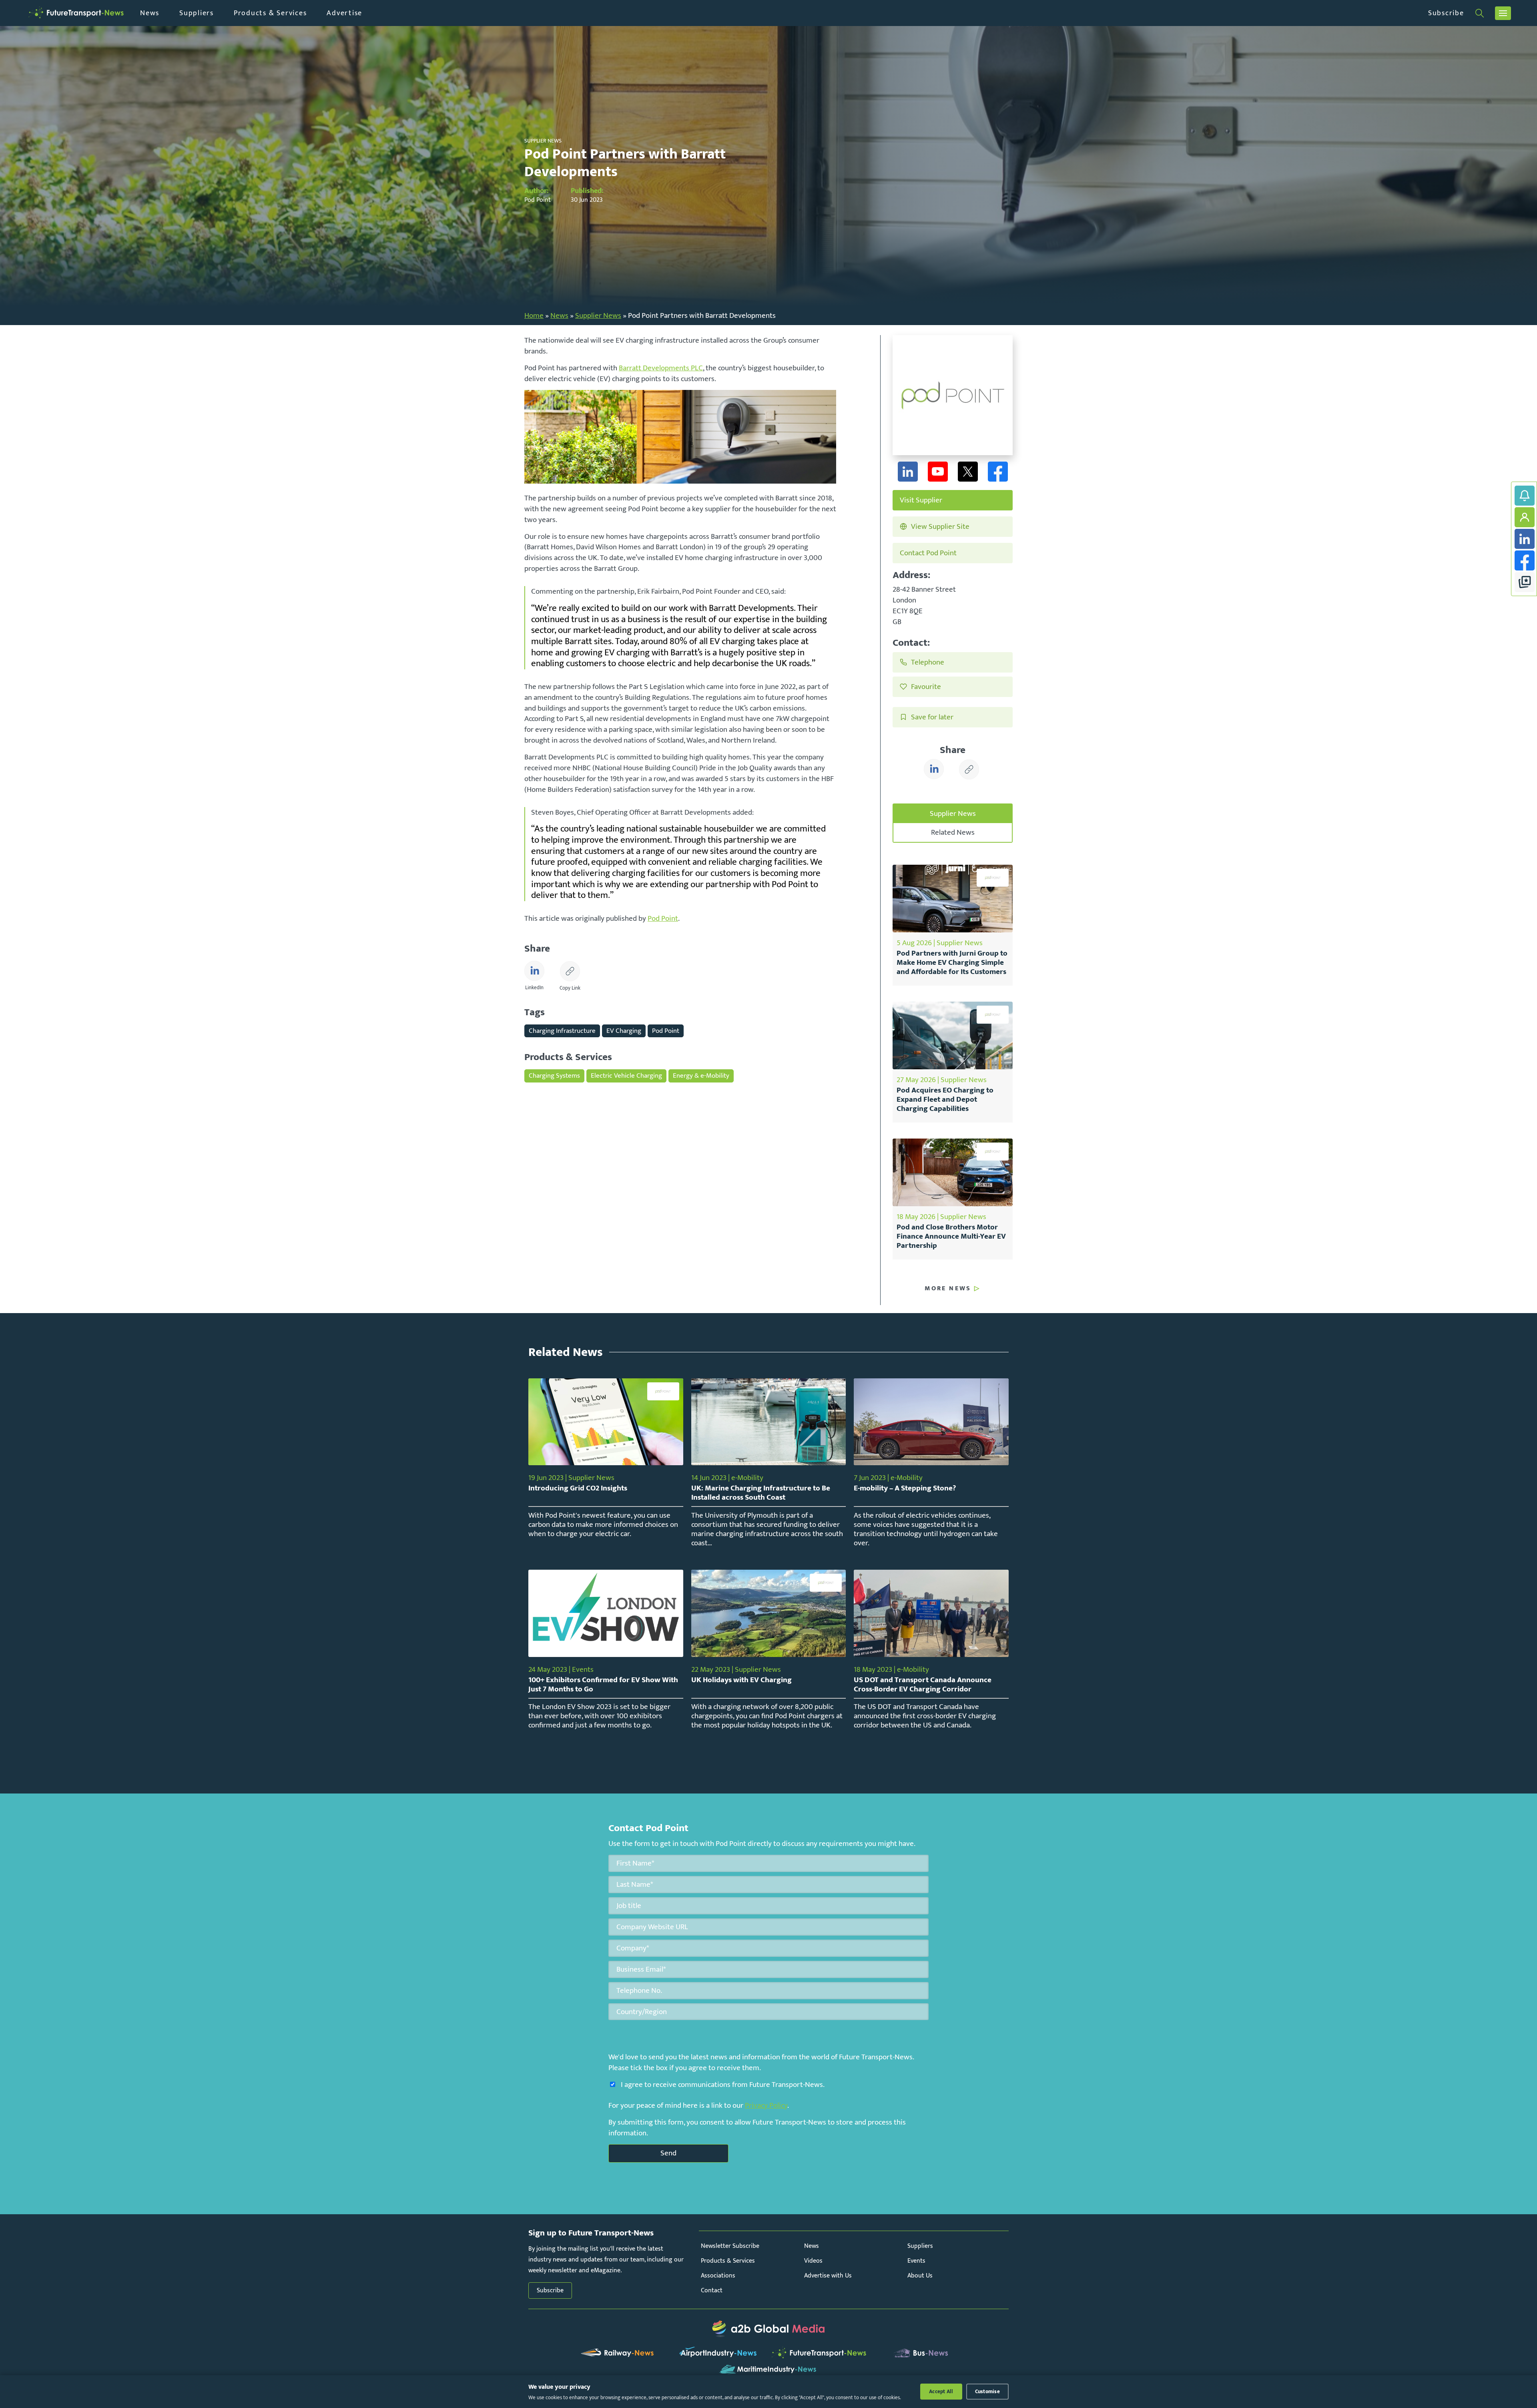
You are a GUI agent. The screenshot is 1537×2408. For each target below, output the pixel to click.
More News (948, 1289)
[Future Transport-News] (76, 13)
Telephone (928, 662)
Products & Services (270, 13)
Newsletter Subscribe (730, 2246)
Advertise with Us (828, 2276)
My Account (1525, 517)
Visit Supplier (921, 500)
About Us (920, 2276)
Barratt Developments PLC (661, 368)
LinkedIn (1525, 539)
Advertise (344, 13)
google (1525, 582)
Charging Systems (554, 1075)
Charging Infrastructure (562, 1031)
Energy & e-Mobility (701, 1075)
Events (916, 2261)
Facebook (1525, 560)
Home (534, 315)
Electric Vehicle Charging (626, 1075)
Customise (987, 2392)
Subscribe (1446, 13)
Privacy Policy (766, 2105)
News (150, 13)
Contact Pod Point (928, 553)
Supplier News (598, 315)
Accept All (941, 2392)
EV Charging (624, 1031)
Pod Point (663, 918)
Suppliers (197, 13)
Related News (953, 832)
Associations (718, 2276)
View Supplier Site (940, 526)
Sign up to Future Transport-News (1525, 496)
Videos (813, 2261)
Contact (712, 2291)
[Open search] (1480, 13)
